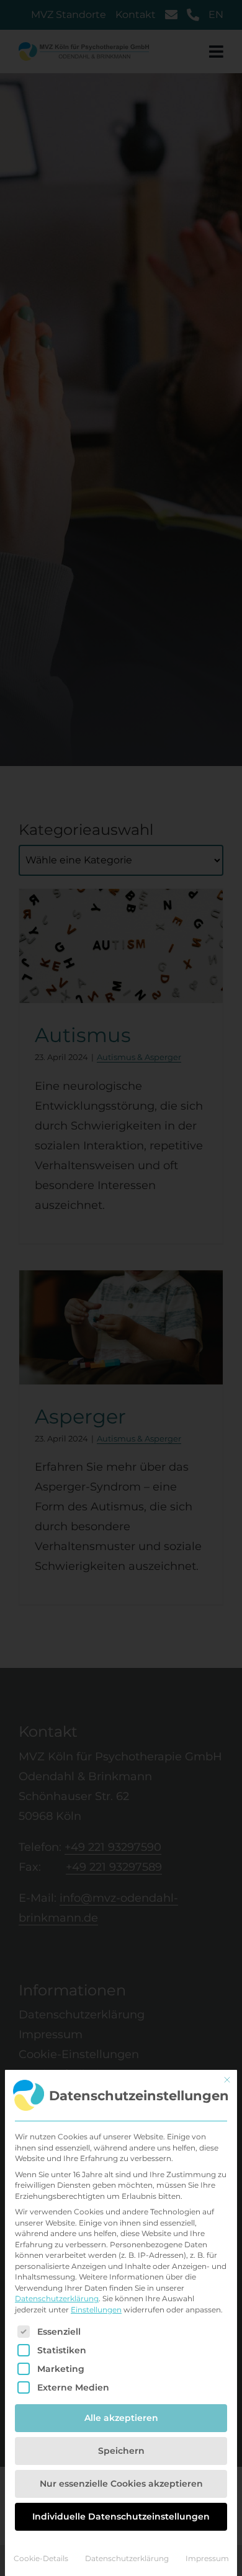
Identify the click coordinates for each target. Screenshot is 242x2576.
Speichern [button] (121, 2451)
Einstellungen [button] (96, 2310)
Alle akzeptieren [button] (121, 2418)
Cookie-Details (41, 2558)
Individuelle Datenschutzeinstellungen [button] (121, 2516)
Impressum (207, 2558)
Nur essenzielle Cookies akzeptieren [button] (121, 2484)
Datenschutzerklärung (57, 2298)
